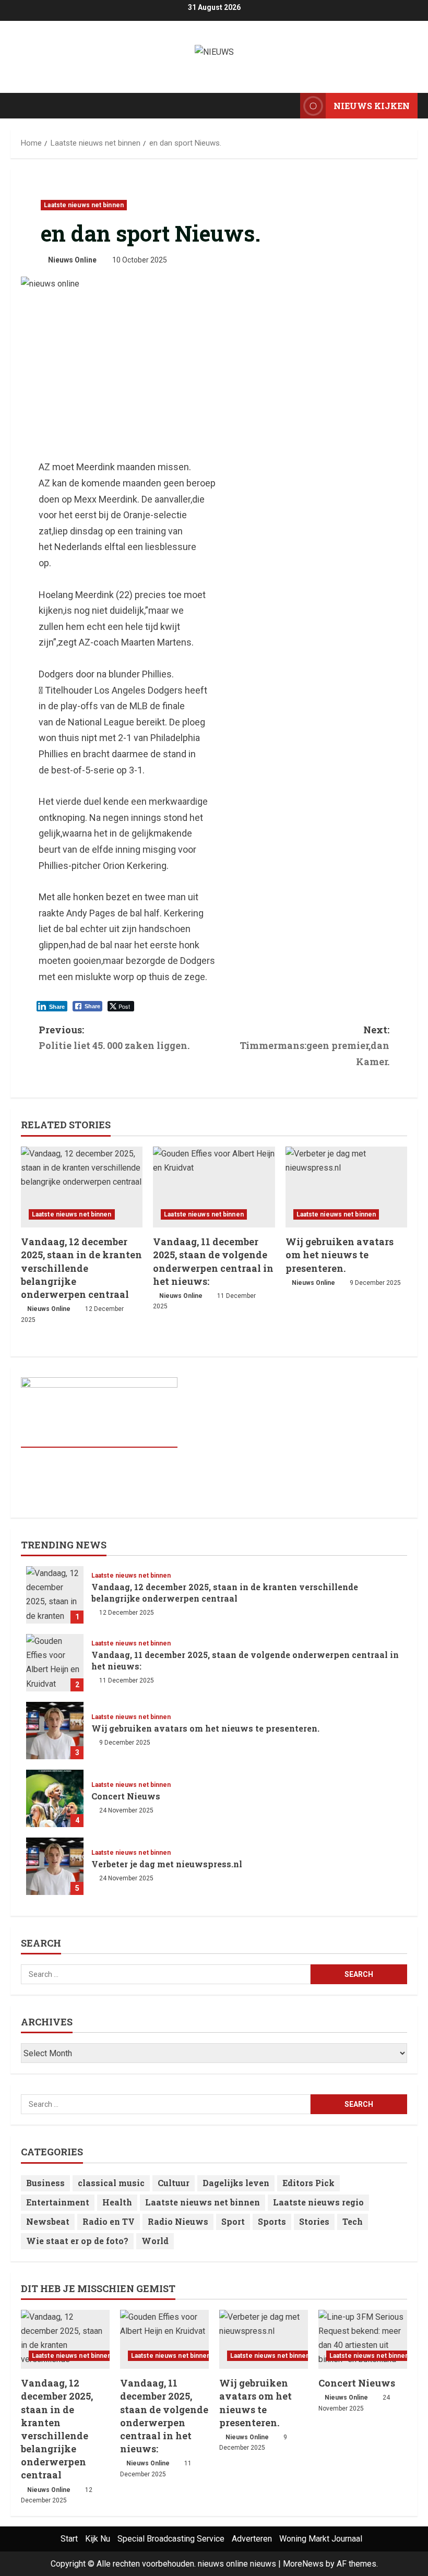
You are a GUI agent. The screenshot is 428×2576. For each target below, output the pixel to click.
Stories (314, 2221)
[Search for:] (166, 1974)
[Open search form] (289, 106)
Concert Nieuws (55, 1798)
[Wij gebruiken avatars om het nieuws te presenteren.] (346, 1187)
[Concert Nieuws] (363, 2339)
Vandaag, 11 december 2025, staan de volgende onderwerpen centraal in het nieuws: (213, 1261)
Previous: (114, 1038)
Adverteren (252, 2539)
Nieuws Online (72, 260)
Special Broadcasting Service (171, 2539)
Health (117, 2202)
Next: (314, 1046)
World (155, 2241)
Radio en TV (109, 2221)
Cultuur (174, 2183)
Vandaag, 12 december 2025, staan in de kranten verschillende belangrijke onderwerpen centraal (81, 1268)
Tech (353, 2221)
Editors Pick (308, 2183)
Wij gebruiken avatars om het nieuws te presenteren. (340, 1255)
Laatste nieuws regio (318, 2202)
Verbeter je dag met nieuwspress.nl (55, 1866)
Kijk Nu (98, 2539)
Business (45, 2183)
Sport (233, 2221)
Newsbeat (48, 2221)
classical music (111, 2183)
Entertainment (58, 2202)
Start (69, 2539)
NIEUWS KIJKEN (372, 106)
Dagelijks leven (236, 2183)
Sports (272, 2221)
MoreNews (303, 2564)
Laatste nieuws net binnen (84, 205)
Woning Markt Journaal (321, 2539)
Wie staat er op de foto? (77, 2241)
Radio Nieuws (178, 2221)
